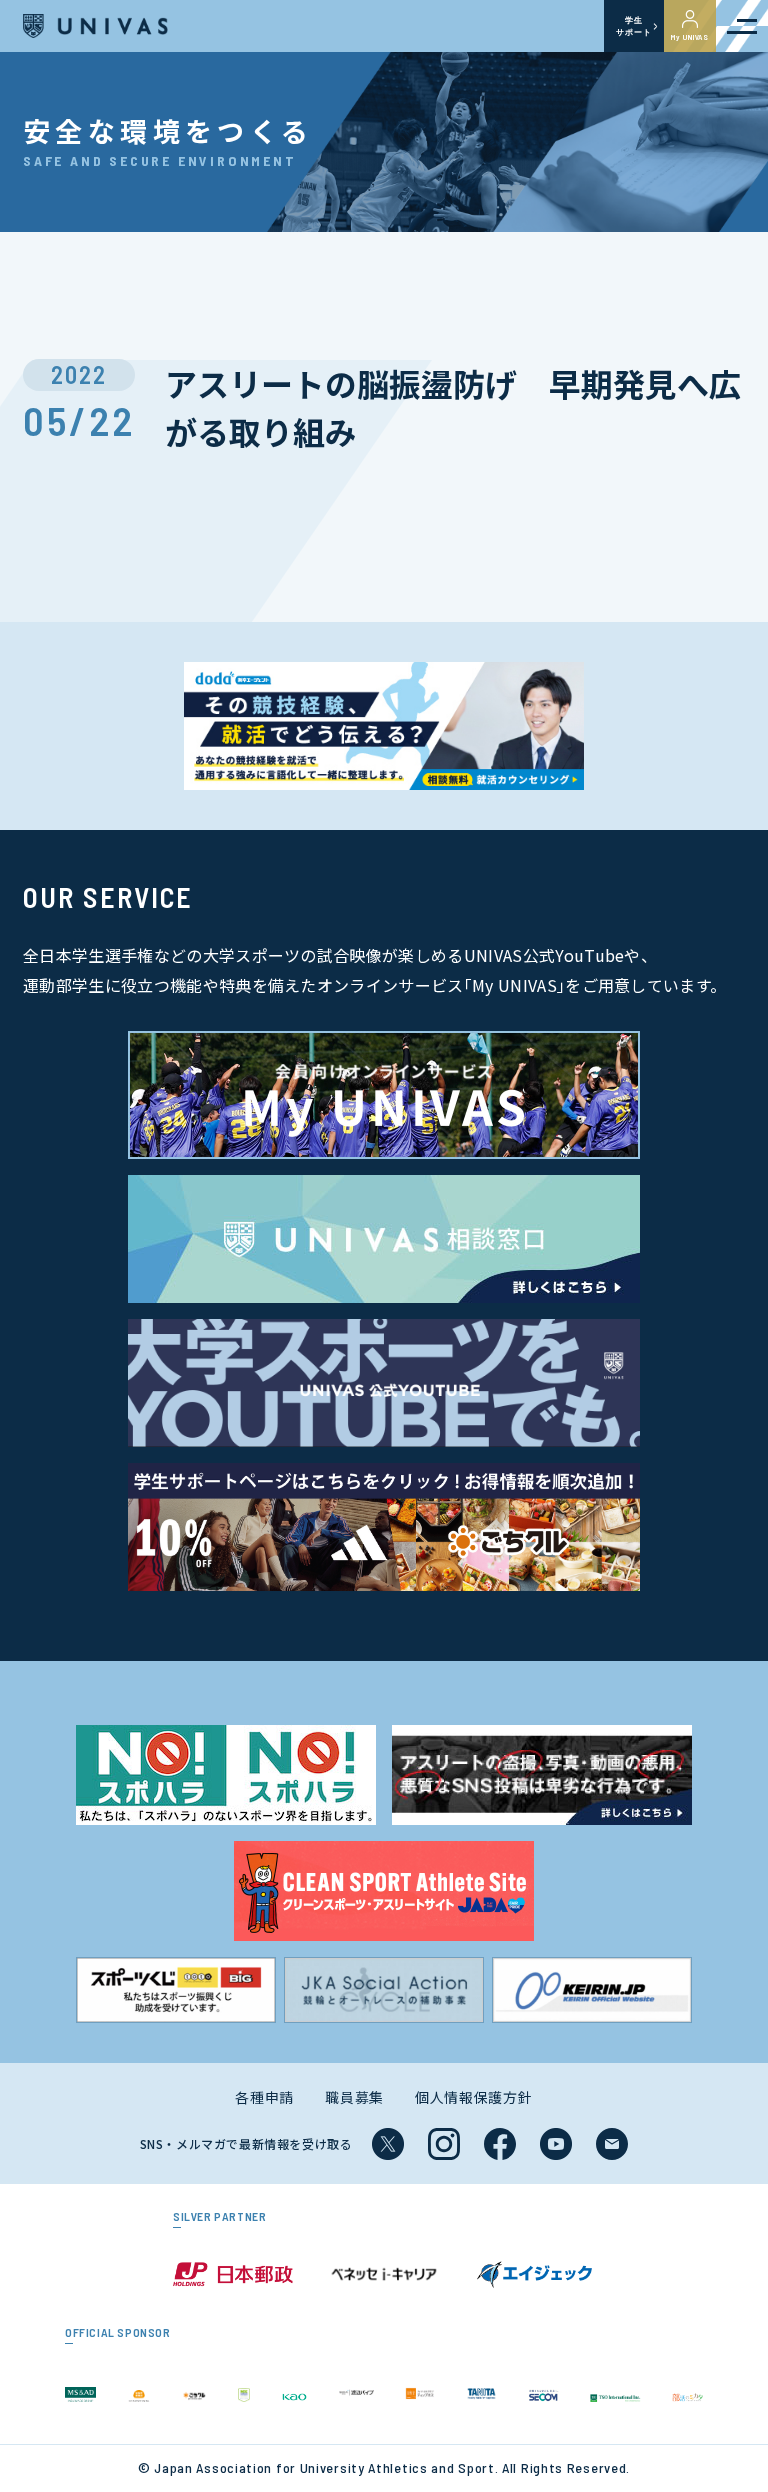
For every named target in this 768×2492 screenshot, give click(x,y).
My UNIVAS (690, 37)
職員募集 (354, 2097)
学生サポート (633, 26)
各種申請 (264, 2097)
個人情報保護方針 (474, 2097)
